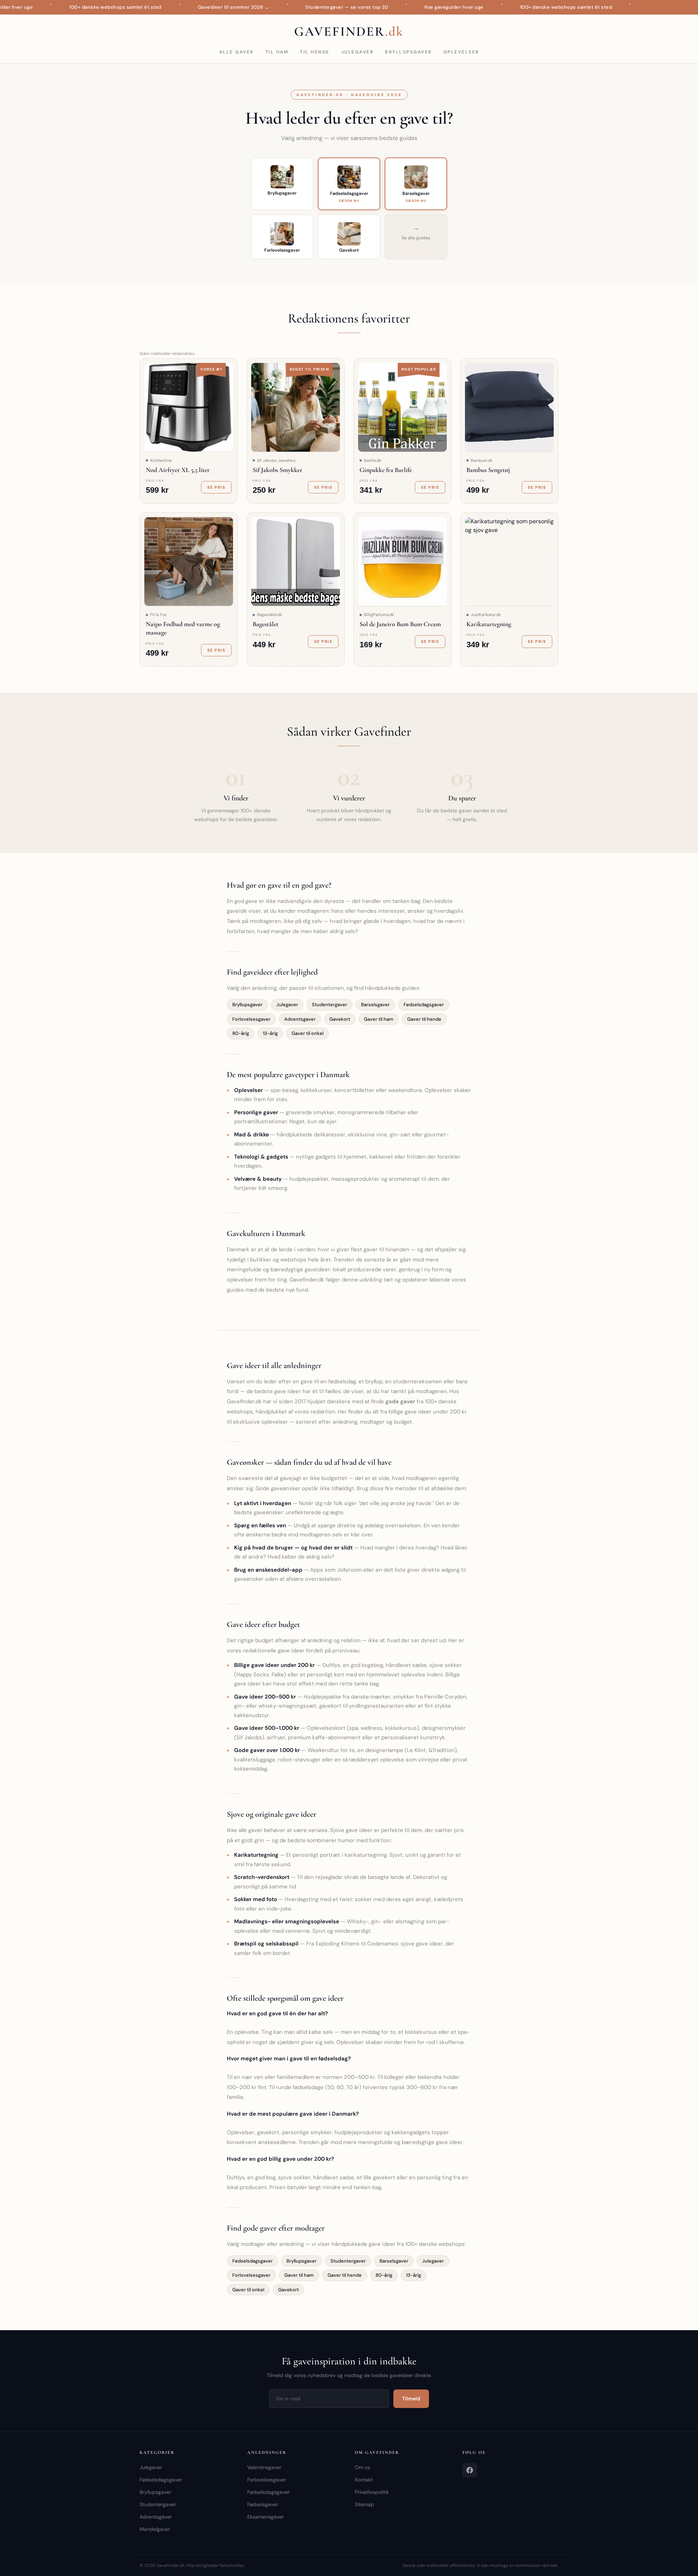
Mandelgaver (155, 2529)
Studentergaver (330, 1005)
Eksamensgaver (266, 2517)
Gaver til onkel (308, 1033)
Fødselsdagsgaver (424, 1005)
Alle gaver (236, 52)
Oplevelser (461, 52)
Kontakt (364, 2480)
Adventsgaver (300, 1019)
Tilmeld (411, 2399)
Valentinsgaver (264, 2467)
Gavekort (340, 1019)
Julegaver (358, 52)
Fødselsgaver (263, 2504)
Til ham (277, 52)
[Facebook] (470, 2470)
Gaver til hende (424, 1019)
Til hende (315, 52)
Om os (362, 2467)
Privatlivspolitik (372, 2492)
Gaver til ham (379, 1019)
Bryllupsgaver (408, 52)
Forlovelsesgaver (251, 1019)
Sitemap (364, 2504)
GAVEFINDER (349, 31)
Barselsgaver (375, 1005)
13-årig (270, 1033)
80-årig (241, 1033)
